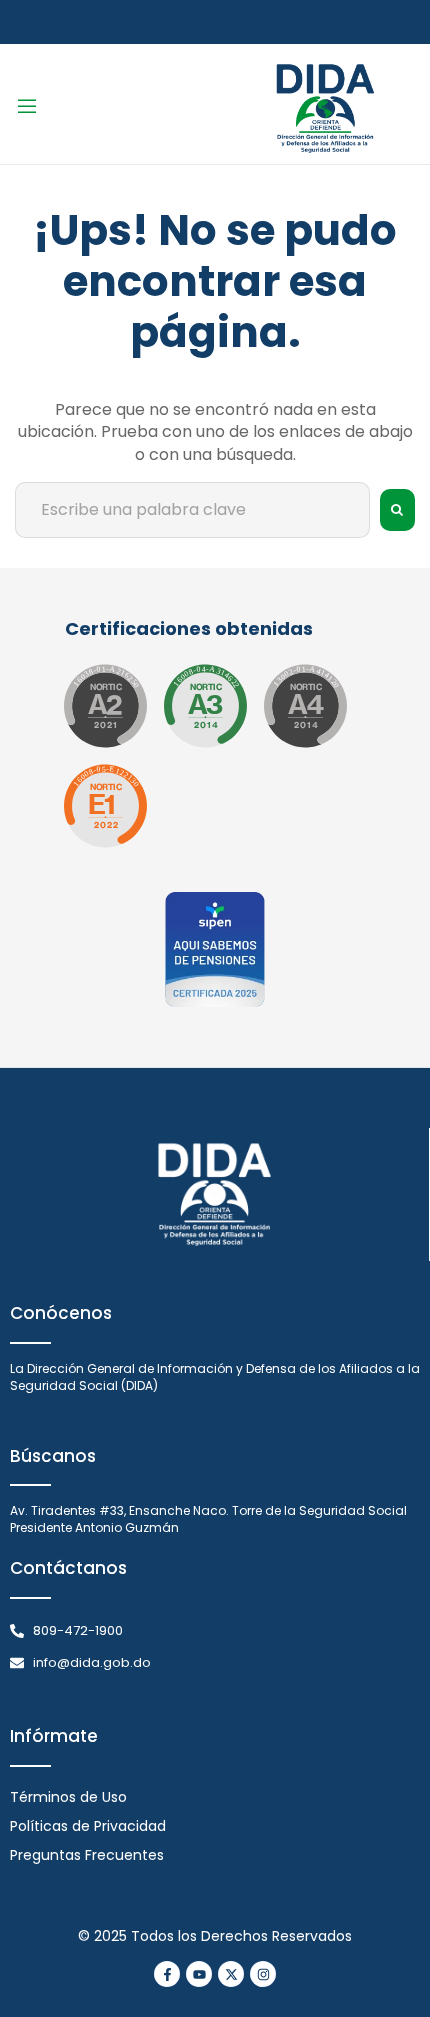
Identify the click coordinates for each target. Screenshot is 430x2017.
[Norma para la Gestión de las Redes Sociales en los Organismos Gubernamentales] (105, 806)
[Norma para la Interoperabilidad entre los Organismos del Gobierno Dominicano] (305, 706)
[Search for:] (192, 510)
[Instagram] (263, 1974)
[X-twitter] (231, 1974)
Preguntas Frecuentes (87, 1855)
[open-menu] (27, 109)
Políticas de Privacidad (88, 1826)
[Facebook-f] (167, 1974)
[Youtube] (199, 1974)
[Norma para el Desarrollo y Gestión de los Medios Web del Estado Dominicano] (105, 706)
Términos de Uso (68, 1797)
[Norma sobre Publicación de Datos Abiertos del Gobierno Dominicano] (205, 706)
